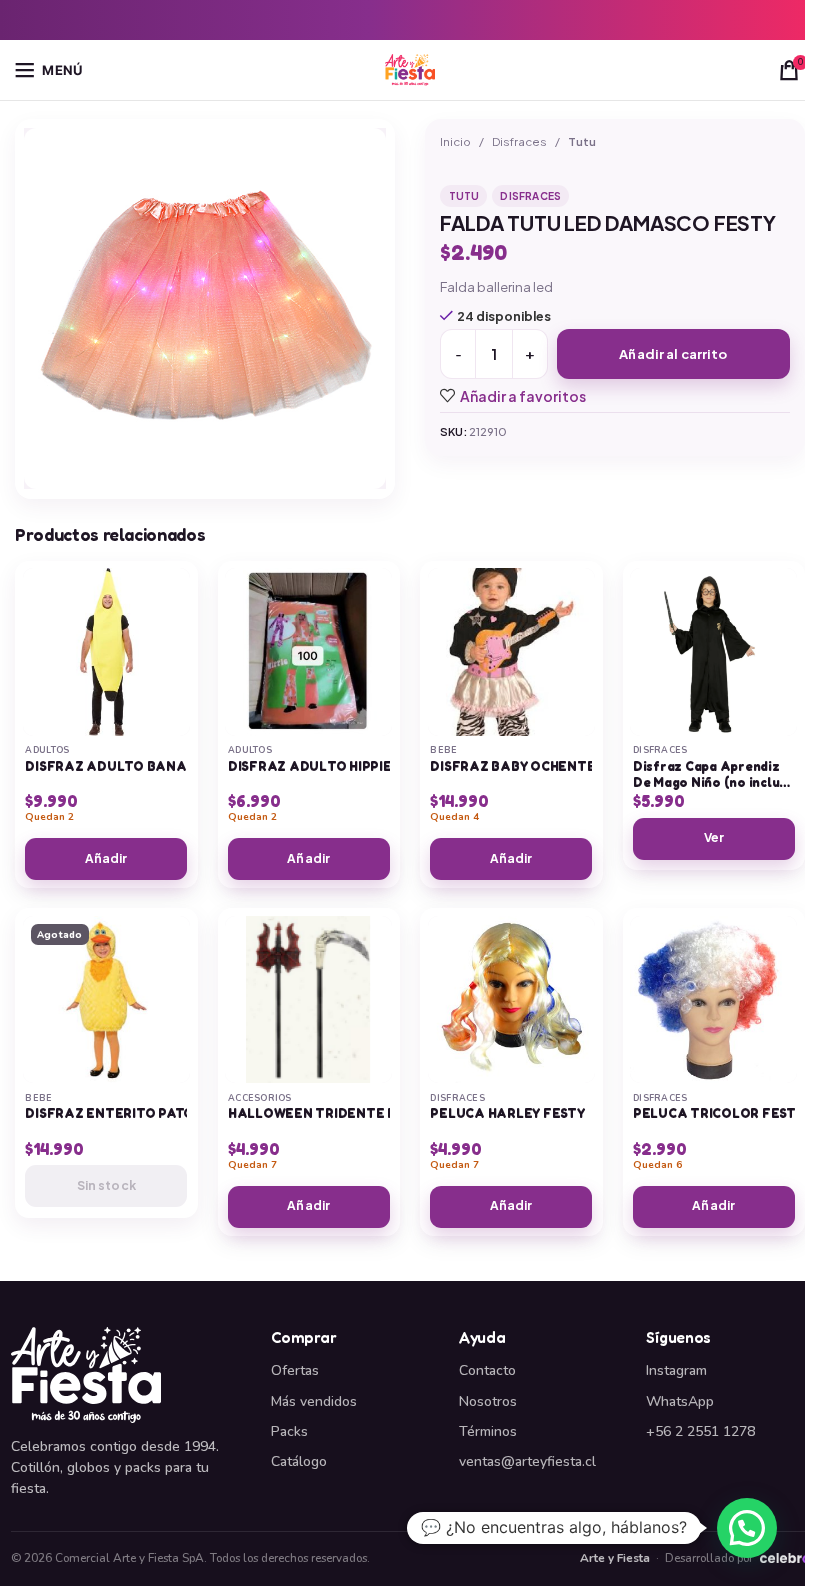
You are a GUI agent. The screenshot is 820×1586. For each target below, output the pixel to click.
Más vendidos (314, 1401)
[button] (747, 1528)
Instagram (676, 1370)
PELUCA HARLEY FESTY (507, 1113)
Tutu (582, 141)
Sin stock (106, 1185)
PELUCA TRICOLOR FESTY (718, 1113)
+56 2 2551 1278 (700, 1431)
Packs (289, 1431)
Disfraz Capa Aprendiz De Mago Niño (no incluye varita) (713, 782)
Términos (488, 1431)
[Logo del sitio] (410, 68)
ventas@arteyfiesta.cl (527, 1461)
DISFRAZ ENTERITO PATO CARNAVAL (146, 1113)
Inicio (455, 141)
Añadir (106, 858)
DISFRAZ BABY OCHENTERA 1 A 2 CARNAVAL (576, 766)
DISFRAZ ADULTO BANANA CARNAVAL (154, 766)
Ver (714, 837)
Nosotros (488, 1401)
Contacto (487, 1370)
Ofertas (295, 1370)
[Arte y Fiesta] (129, 1375)
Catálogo (299, 1461)
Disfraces (519, 141)
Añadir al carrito (673, 354)
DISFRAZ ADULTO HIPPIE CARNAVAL (348, 766)
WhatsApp (680, 1401)
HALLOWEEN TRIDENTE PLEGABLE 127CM (365, 1113)
